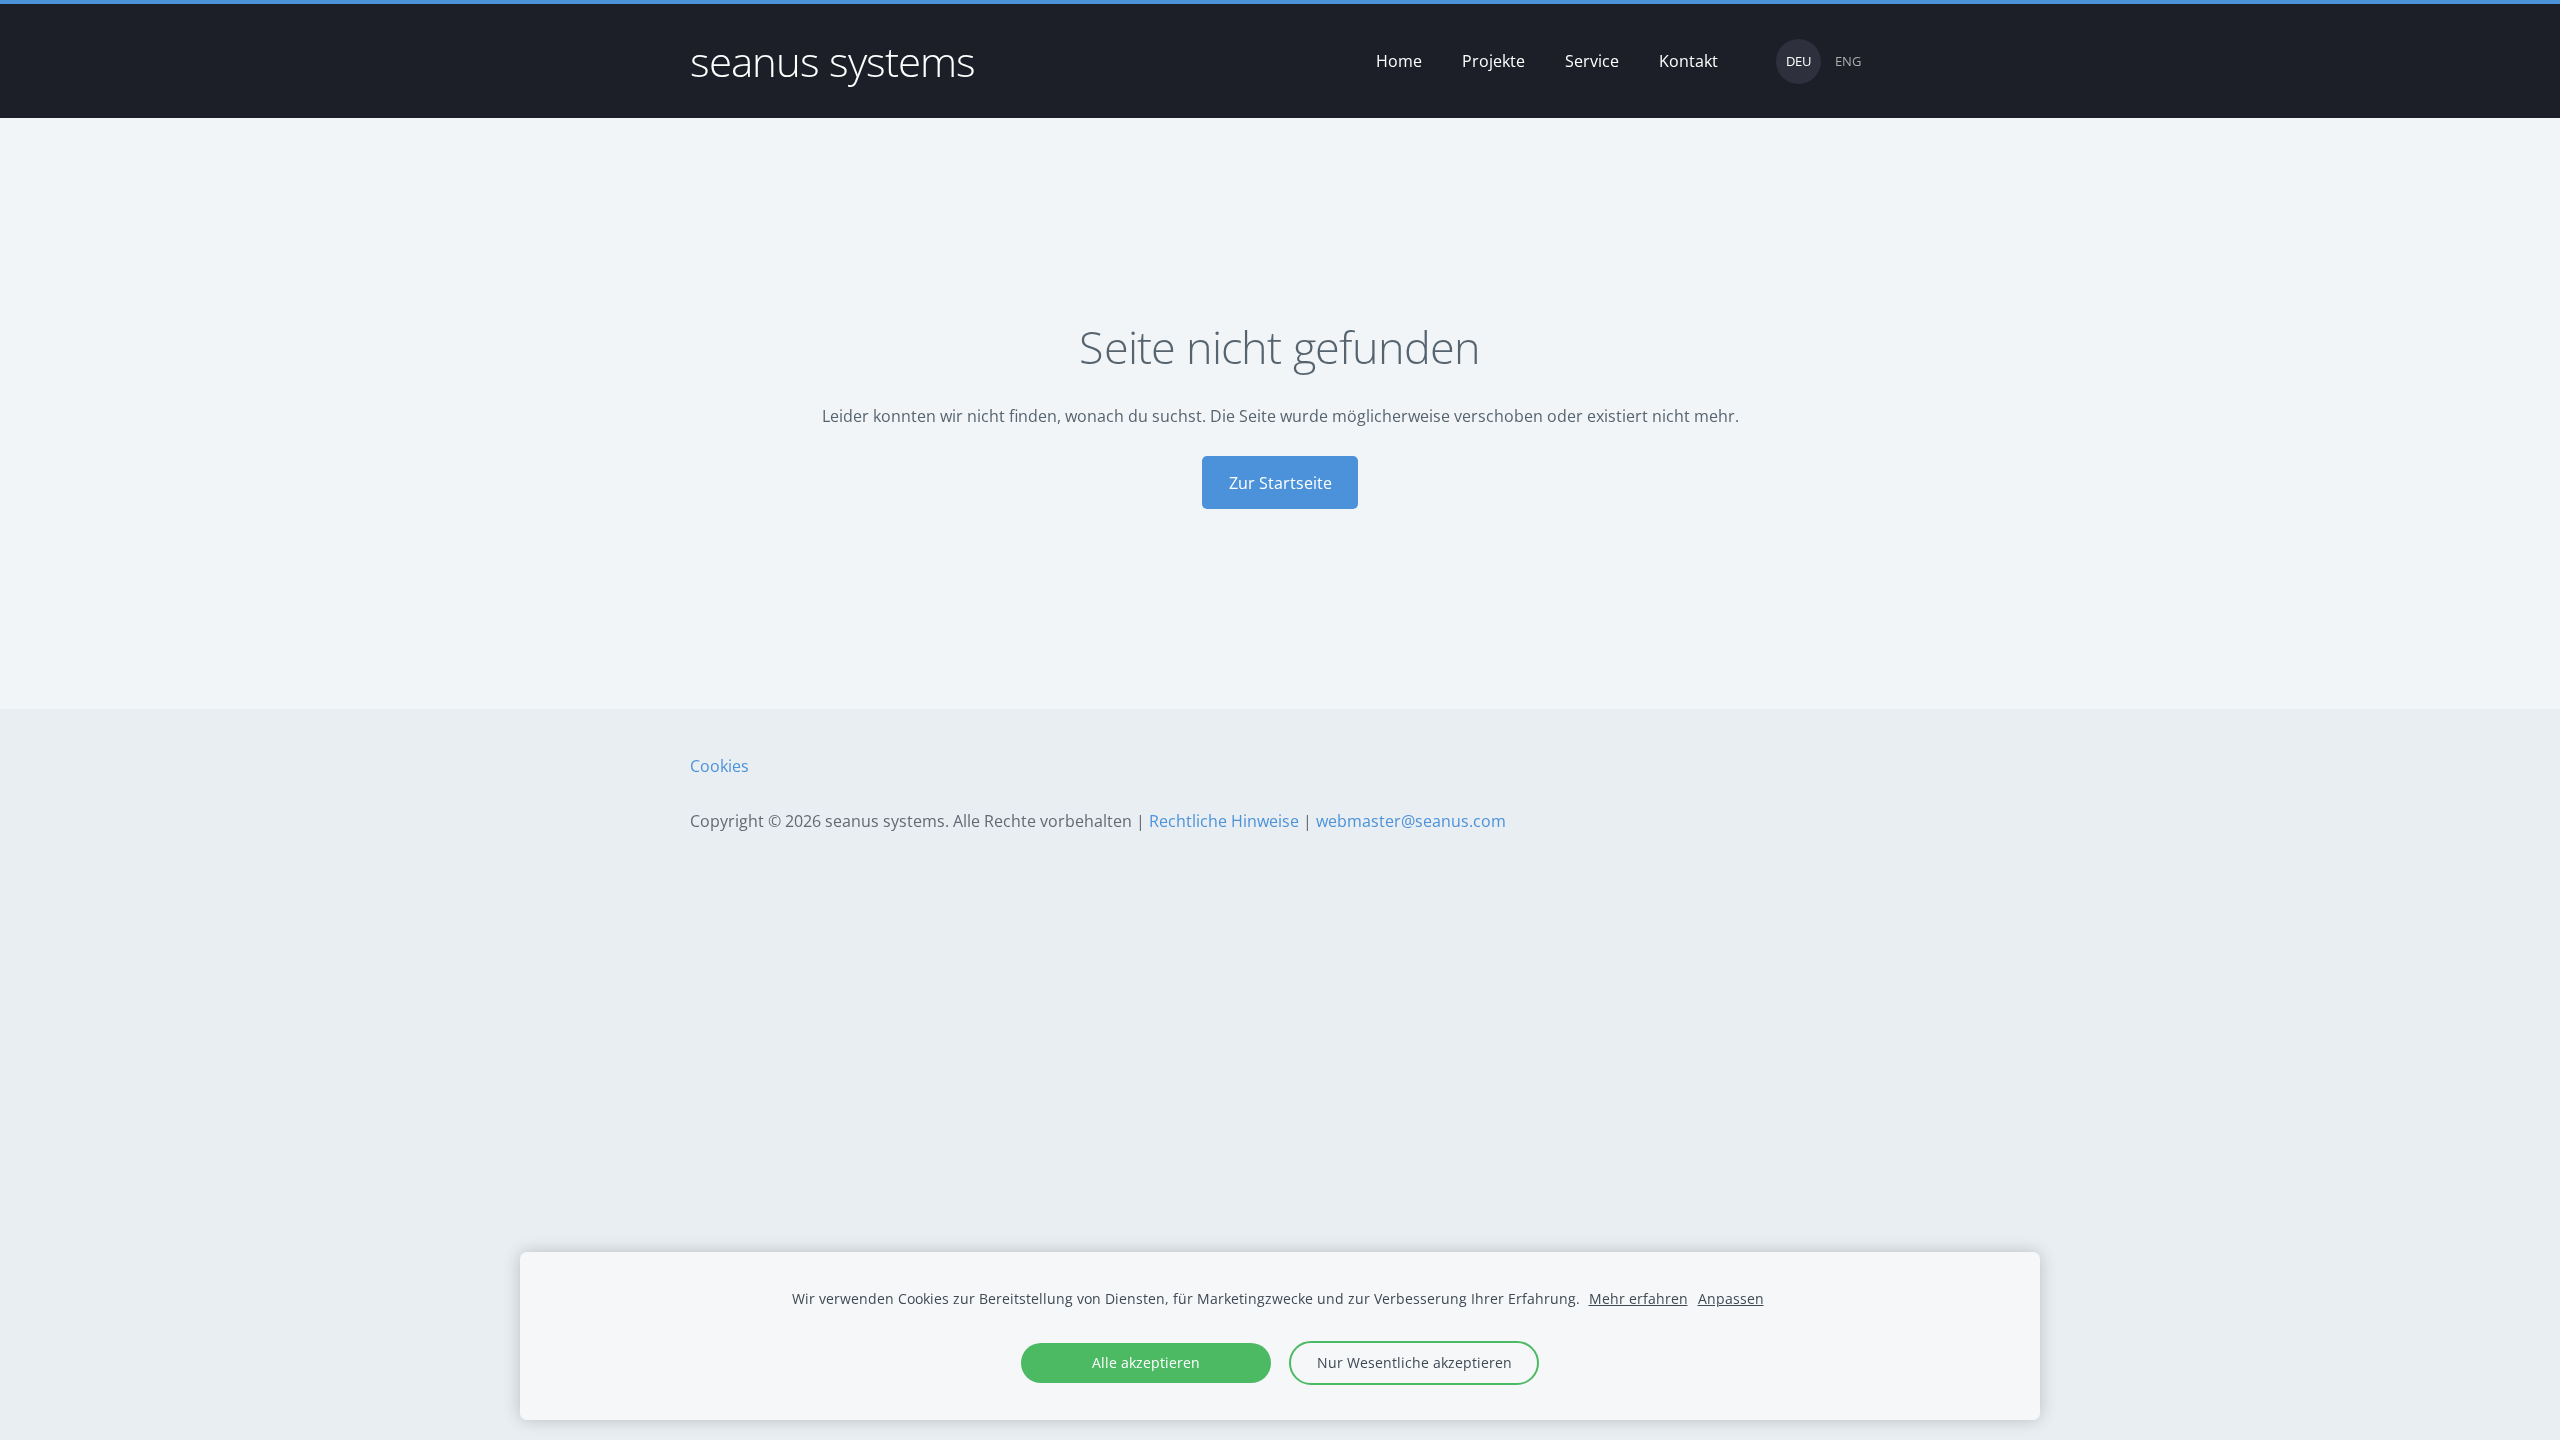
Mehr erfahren (1638, 1298)
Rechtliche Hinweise (1224, 821)
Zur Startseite (1280, 483)
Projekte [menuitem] (1493, 61)
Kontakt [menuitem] (1688, 61)
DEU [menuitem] (1798, 61)
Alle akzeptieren (1146, 1362)
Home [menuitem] (1399, 61)
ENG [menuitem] (1848, 61)
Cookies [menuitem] (719, 766)
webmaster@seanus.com (1411, 821)
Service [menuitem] (1592, 61)
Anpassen (1731, 1298)
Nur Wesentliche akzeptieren (1414, 1362)
